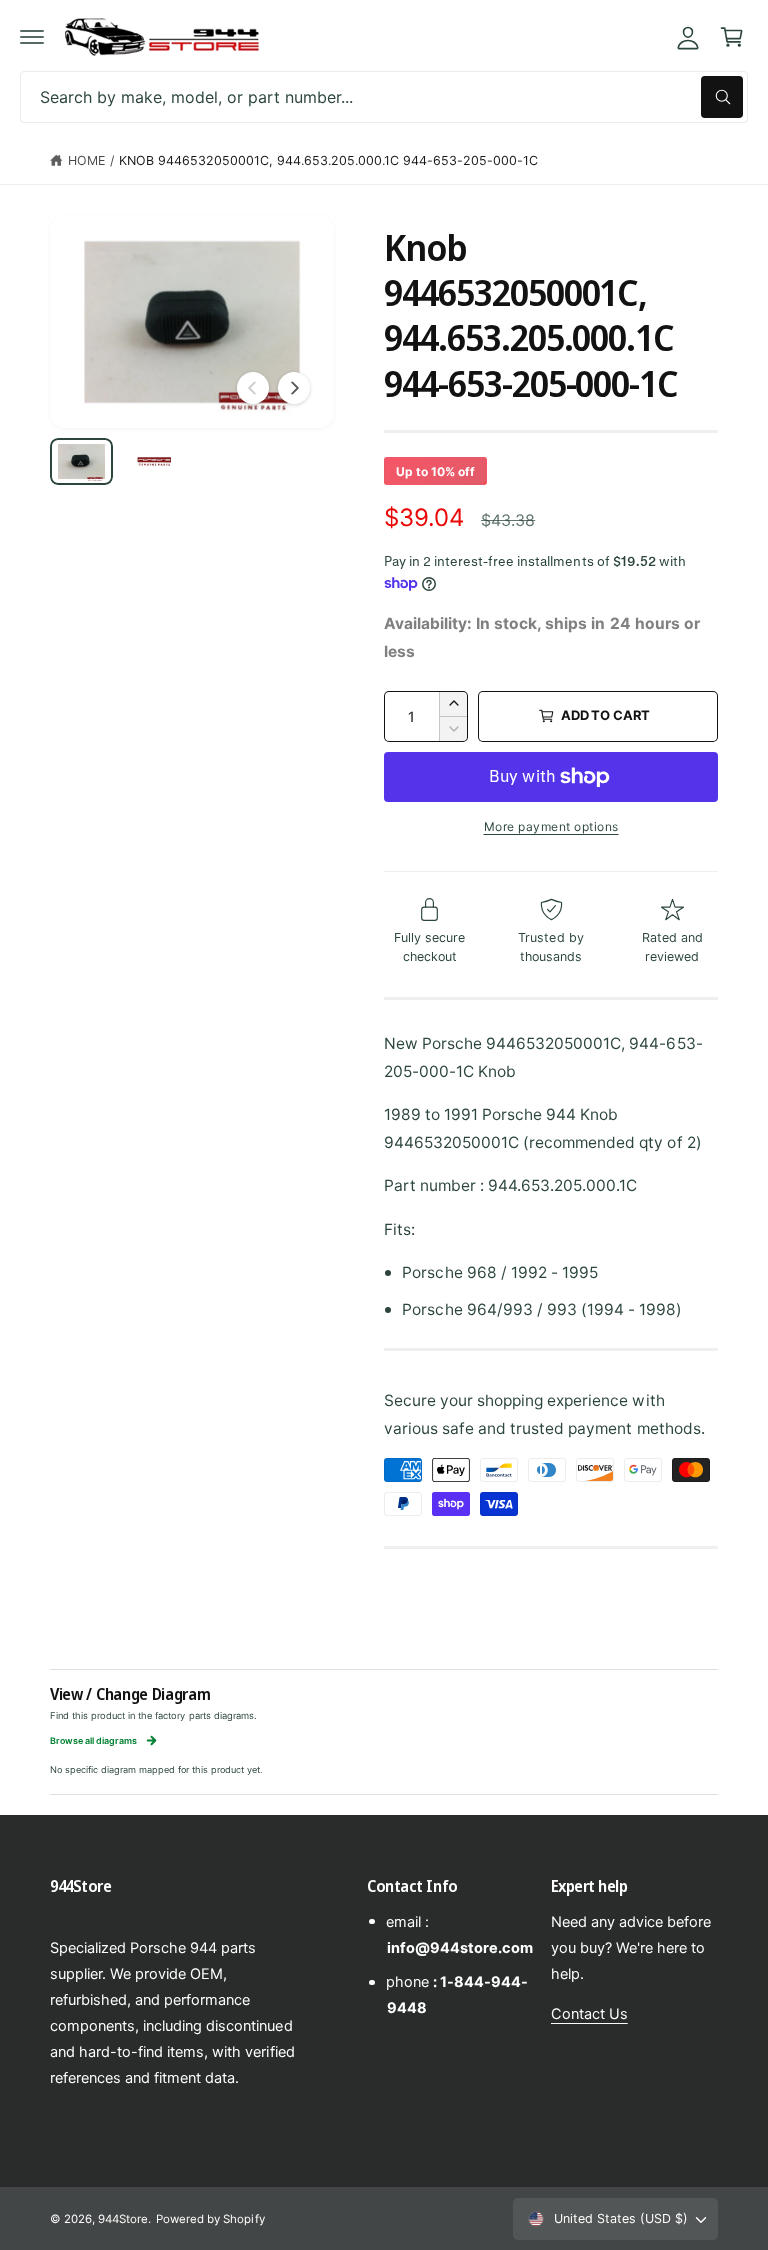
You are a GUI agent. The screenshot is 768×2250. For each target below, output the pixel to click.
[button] (32, 37)
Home (86, 160)
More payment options (551, 826)
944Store (123, 2219)
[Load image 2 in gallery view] (154, 461)
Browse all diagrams (93, 1740)
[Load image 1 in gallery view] (81, 461)
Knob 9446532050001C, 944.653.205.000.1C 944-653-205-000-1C (329, 160)
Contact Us (589, 2014)
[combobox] (384, 97)
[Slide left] (253, 388)
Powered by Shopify (210, 2219)
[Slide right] (294, 388)
